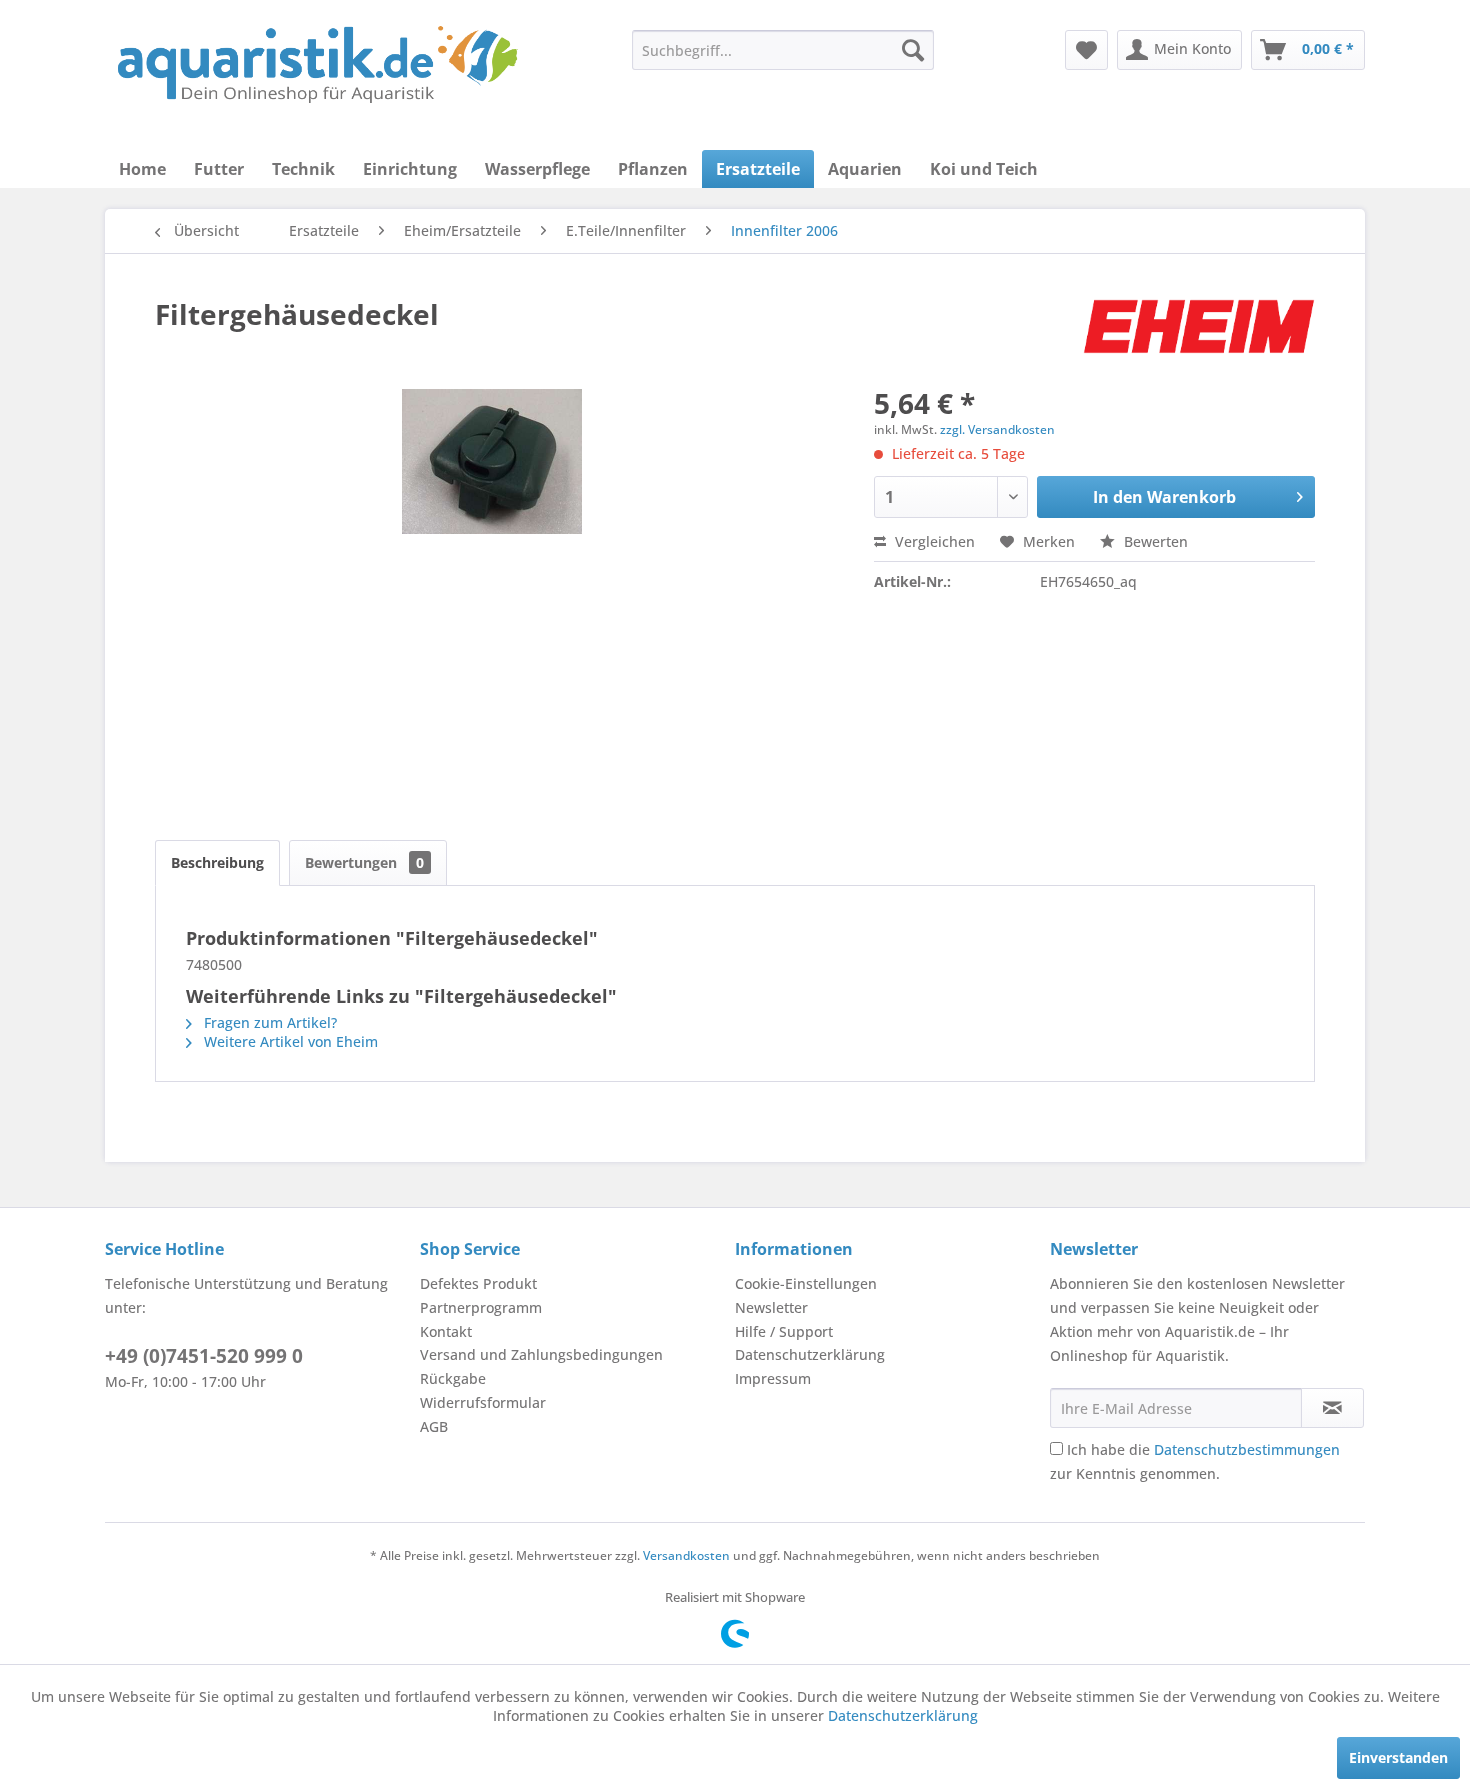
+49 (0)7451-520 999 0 (204, 1356)
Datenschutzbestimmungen (1247, 1449)
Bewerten (1154, 541)
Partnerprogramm (481, 1307)
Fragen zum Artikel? (268, 1022)
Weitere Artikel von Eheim (289, 1041)
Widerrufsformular (483, 1402)
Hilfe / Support (784, 1331)
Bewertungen (364, 862)
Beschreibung (217, 862)
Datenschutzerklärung (810, 1354)
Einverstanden (1398, 1757)
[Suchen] (913, 50)
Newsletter (771, 1307)
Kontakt (446, 1331)
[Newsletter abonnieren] (1332, 1408)
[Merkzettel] (1086, 50)
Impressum (773, 1378)
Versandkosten (686, 1555)
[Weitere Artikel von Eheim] (1199, 334)
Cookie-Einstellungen (806, 1283)
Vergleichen (933, 541)
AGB (434, 1426)
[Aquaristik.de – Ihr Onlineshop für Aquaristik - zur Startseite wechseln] (317, 65)
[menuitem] (783, 50)
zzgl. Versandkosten (997, 429)
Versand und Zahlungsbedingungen (541, 1354)
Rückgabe (453, 1378)
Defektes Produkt (478, 1283)
